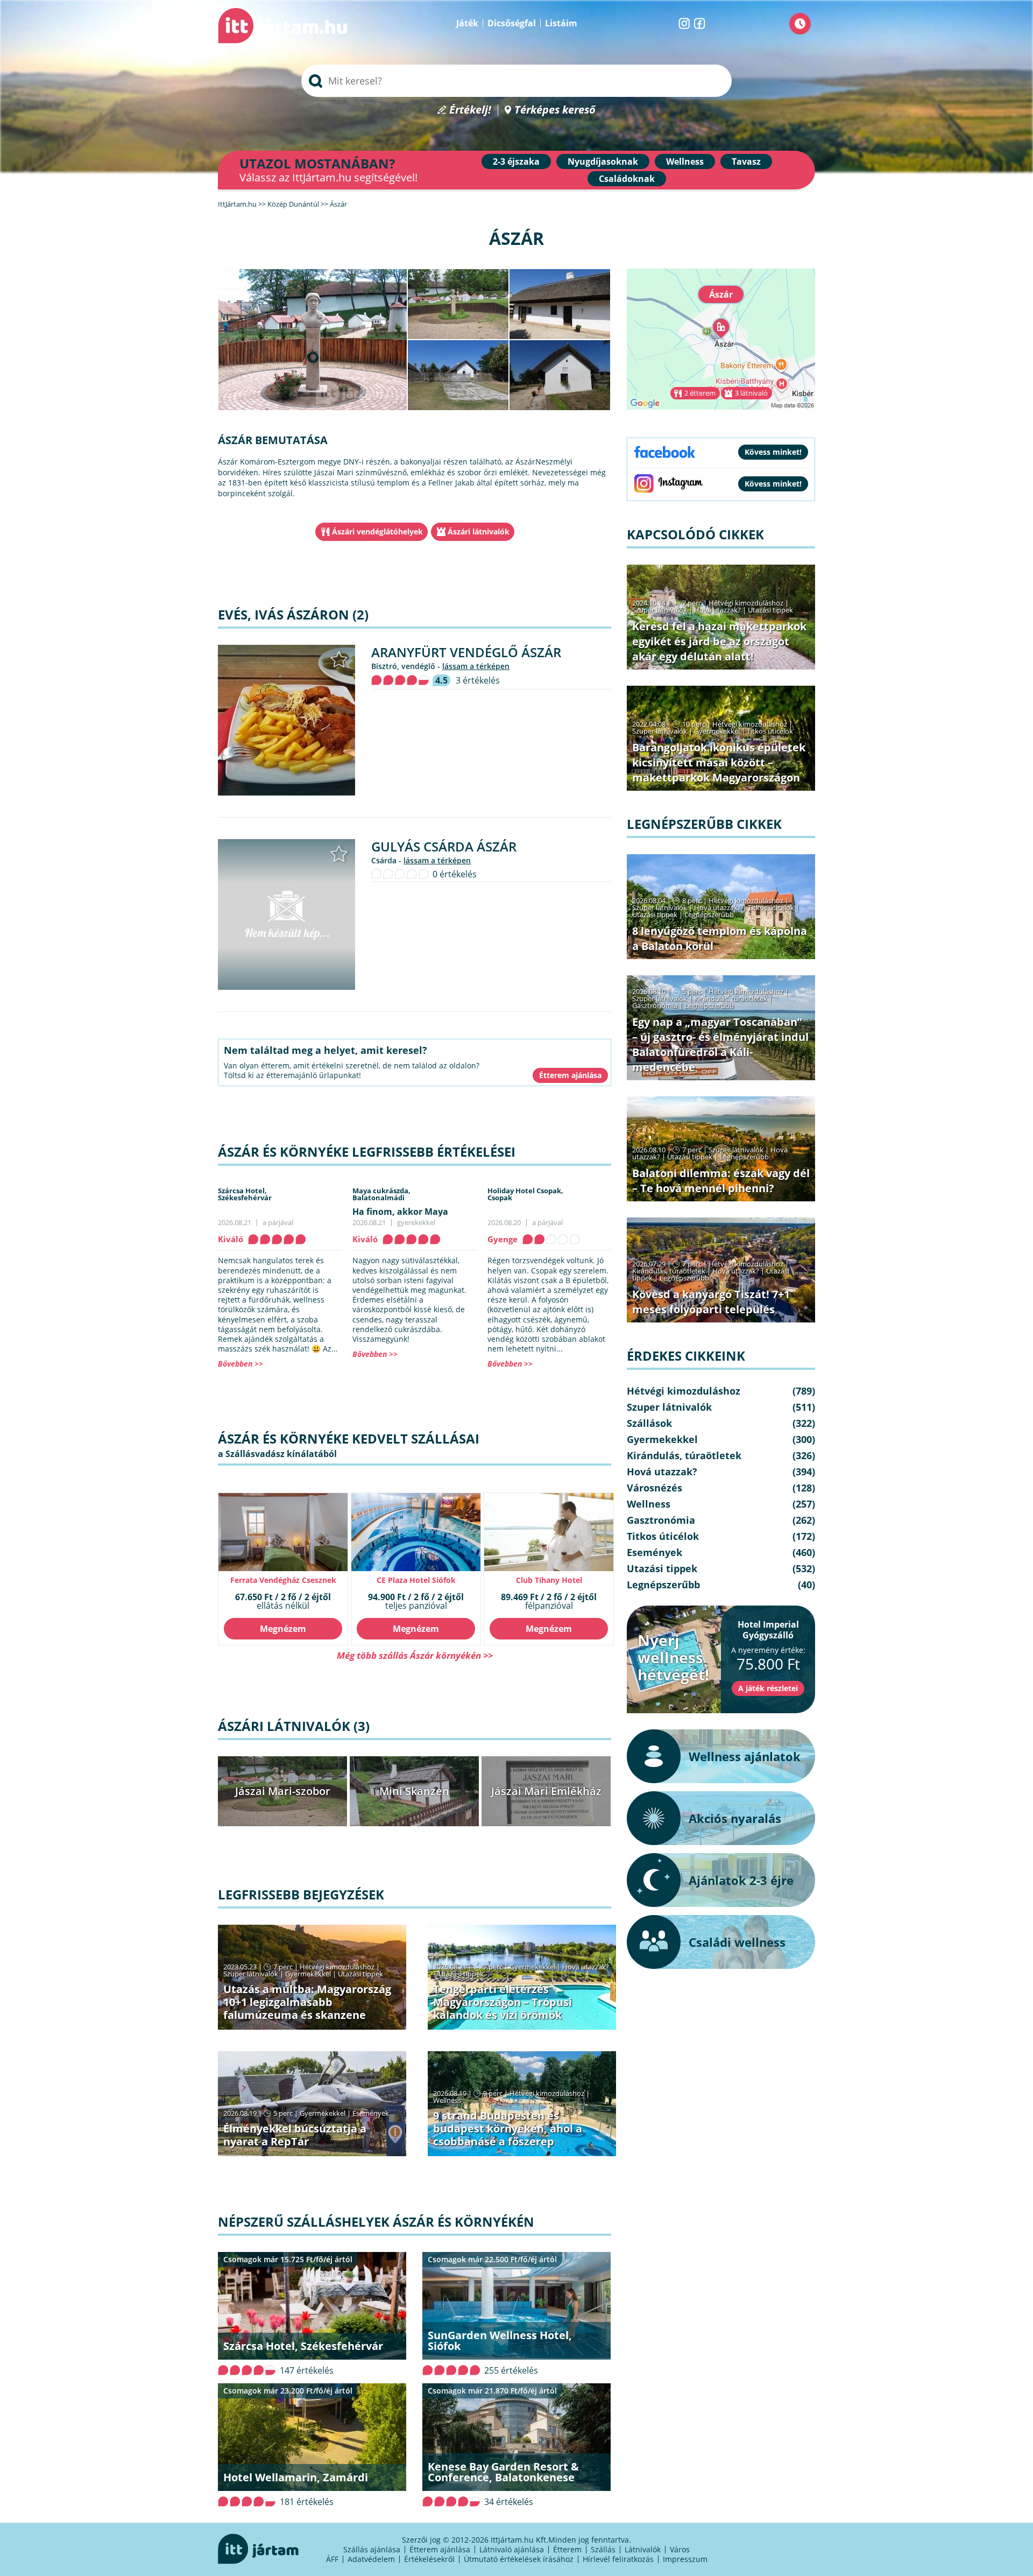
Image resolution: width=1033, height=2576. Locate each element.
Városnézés (655, 1488)
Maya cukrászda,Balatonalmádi (381, 1194)
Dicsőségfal (512, 23)
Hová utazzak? (586, 1967)
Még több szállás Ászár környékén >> (415, 1655)
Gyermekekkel (308, 1974)
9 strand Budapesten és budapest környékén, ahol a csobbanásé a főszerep (508, 2128)
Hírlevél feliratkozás (618, 2559)
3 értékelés (478, 680)
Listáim (561, 23)
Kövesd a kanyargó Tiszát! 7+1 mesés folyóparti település (711, 1302)
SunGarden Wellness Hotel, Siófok (500, 2341)
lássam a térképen (476, 666)
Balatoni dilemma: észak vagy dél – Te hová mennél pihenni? (721, 1181)
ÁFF (332, 2559)
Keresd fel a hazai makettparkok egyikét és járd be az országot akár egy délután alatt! (719, 641)
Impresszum (685, 2559)
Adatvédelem (371, 2559)
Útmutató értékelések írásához (519, 2559)
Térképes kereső (555, 110)
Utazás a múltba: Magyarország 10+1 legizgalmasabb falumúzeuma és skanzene (307, 2002)
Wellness (685, 161)
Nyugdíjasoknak (603, 161)
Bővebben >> (240, 1364)
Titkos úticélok (770, 731)
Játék (467, 23)
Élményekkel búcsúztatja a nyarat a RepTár (295, 2135)
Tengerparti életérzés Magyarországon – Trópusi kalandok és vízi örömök (503, 2002)
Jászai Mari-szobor (283, 1791)
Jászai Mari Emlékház (546, 1791)
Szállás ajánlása (372, 2549)
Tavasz (746, 161)
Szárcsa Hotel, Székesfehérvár (303, 2346)
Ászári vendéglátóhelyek (377, 532)
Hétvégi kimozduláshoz (337, 1967)
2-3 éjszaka (516, 161)
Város (680, 2549)
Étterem (567, 2549)
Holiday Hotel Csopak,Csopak (525, 1194)
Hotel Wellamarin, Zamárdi (296, 2477)
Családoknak (627, 179)
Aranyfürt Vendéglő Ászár (466, 652)
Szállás (603, 2549)
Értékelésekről (429, 2559)
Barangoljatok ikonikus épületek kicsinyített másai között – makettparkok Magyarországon (719, 762)
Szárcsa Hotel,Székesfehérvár (245, 1194)
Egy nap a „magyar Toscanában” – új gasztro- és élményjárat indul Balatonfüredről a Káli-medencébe (720, 1044)
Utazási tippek (360, 1974)
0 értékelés (455, 874)
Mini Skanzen (414, 1791)
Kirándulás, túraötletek (731, 998)
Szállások (649, 1423)
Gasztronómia (655, 1005)
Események (371, 2113)
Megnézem (283, 1629)
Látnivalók (643, 2549)
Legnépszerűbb (709, 914)
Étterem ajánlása (440, 2549)
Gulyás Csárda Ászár (444, 846)
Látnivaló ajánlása (512, 2549)
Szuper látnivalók (251, 1974)
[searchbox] (516, 81)
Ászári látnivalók (479, 532)
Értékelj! (470, 110)
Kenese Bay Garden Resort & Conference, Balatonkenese (503, 2472)
